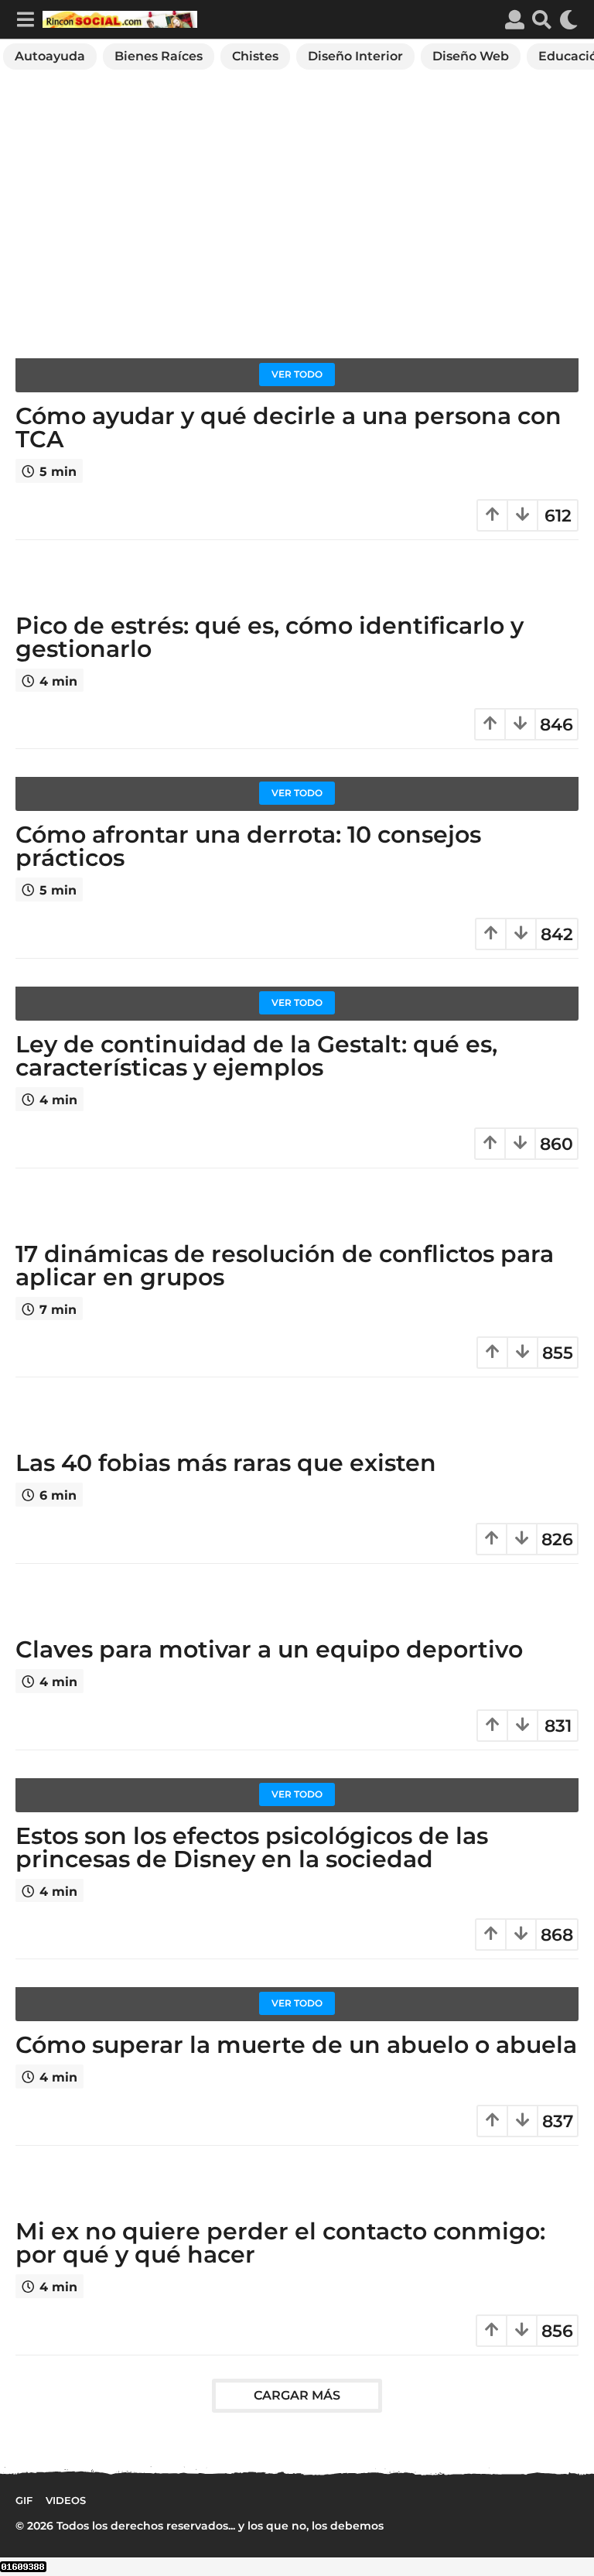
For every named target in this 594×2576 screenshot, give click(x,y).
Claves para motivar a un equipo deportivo (269, 1649)
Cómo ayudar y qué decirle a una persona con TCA (288, 428)
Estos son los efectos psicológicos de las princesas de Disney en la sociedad (252, 1847)
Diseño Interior (355, 56)
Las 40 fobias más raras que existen (226, 1463)
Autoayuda (50, 56)
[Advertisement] (297, 222)
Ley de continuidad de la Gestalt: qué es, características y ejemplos (256, 1056)
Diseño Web (471, 56)
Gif (24, 2500)
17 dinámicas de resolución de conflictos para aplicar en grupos (285, 1266)
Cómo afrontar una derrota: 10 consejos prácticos (248, 846)
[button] (25, 19)
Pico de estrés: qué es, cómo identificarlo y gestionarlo (270, 637)
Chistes (255, 56)
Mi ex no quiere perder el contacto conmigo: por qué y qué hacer (280, 2243)
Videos (66, 2500)
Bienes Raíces (159, 56)
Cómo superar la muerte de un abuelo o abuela (296, 2045)
